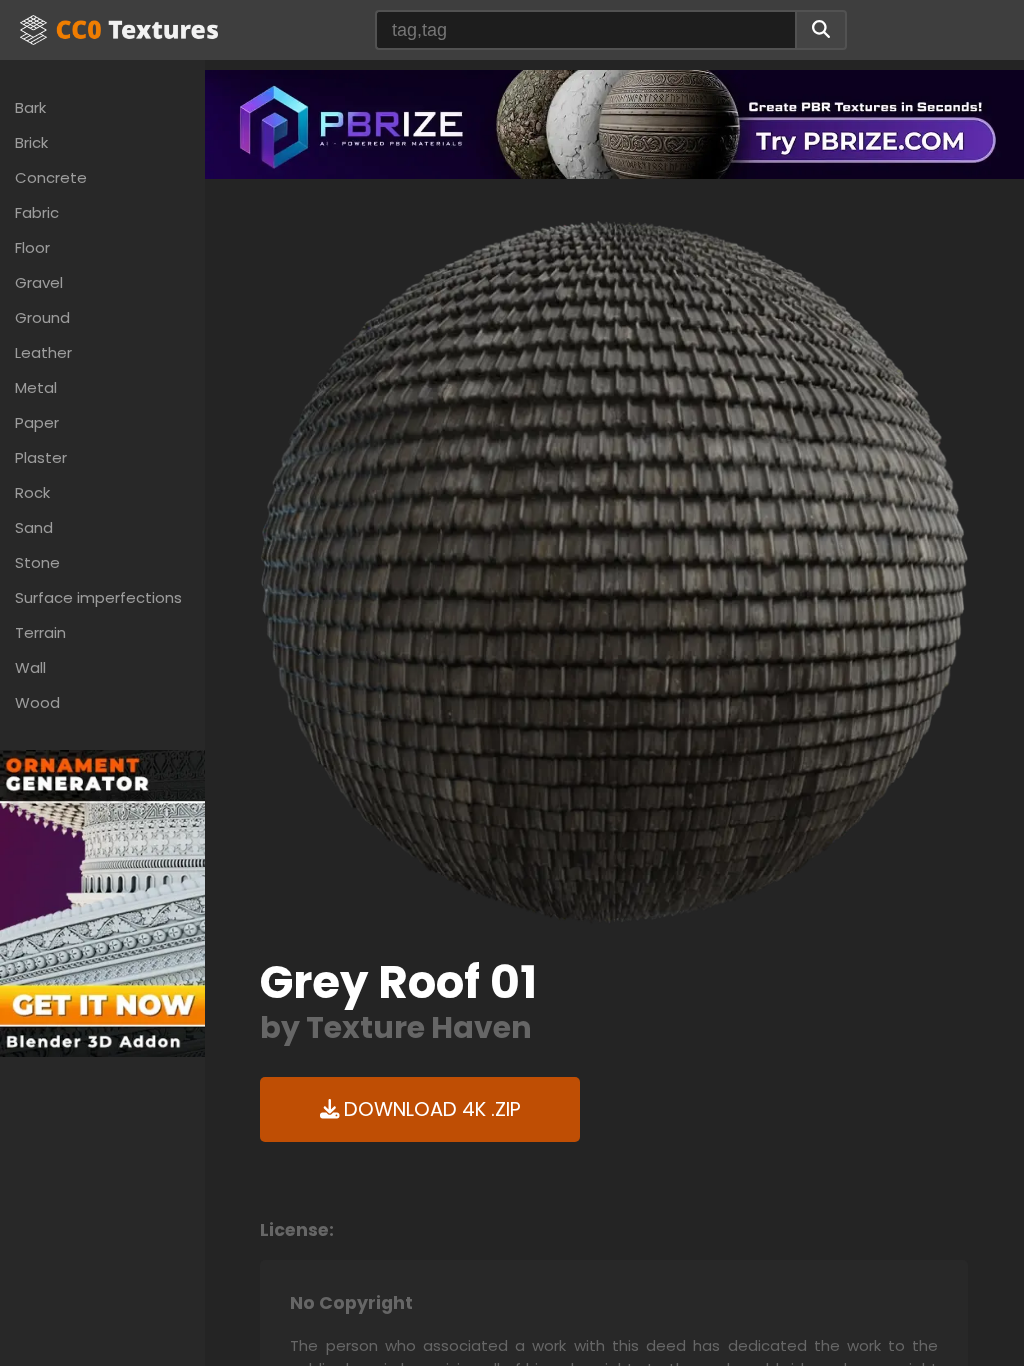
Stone (37, 562)
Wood (37, 702)
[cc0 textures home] (119, 30)
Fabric (37, 212)
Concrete (51, 177)
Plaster (41, 457)
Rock (32, 492)
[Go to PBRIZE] (614, 123)
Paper (37, 422)
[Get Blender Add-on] (102, 902)
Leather (43, 352)
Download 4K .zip (430, 1109)
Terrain (40, 632)
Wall (30, 667)
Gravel (39, 282)
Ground (42, 317)
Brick (31, 142)
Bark (30, 107)
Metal (36, 387)
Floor (32, 247)
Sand (34, 527)
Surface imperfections (98, 597)
